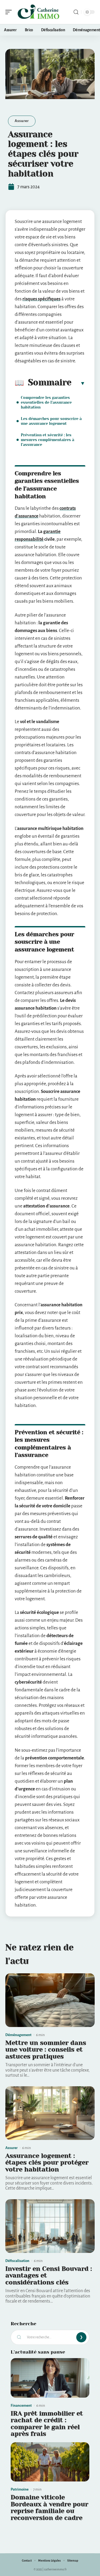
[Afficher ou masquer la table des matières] (78, 383)
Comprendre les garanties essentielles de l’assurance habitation (46, 402)
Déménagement (18, 2035)
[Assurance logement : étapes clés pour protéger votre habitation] (50, 2113)
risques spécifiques (41, 299)
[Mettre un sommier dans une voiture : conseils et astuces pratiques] (50, 2000)
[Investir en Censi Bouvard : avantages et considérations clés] (50, 2226)
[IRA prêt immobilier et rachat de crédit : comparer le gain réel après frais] (50, 2378)
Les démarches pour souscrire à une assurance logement (51, 421)
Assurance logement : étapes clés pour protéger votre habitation (47, 2163)
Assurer (22, 121)
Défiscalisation (17, 2261)
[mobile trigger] (10, 12)
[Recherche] (76, 12)
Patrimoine (20, 2489)
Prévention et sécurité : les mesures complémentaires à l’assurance (47, 440)
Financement (21, 2406)
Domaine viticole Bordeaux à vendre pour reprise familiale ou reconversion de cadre (49, 2508)
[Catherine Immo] (38, 12)
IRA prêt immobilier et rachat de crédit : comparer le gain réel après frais (47, 2424)
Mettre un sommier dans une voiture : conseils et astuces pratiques (46, 2050)
